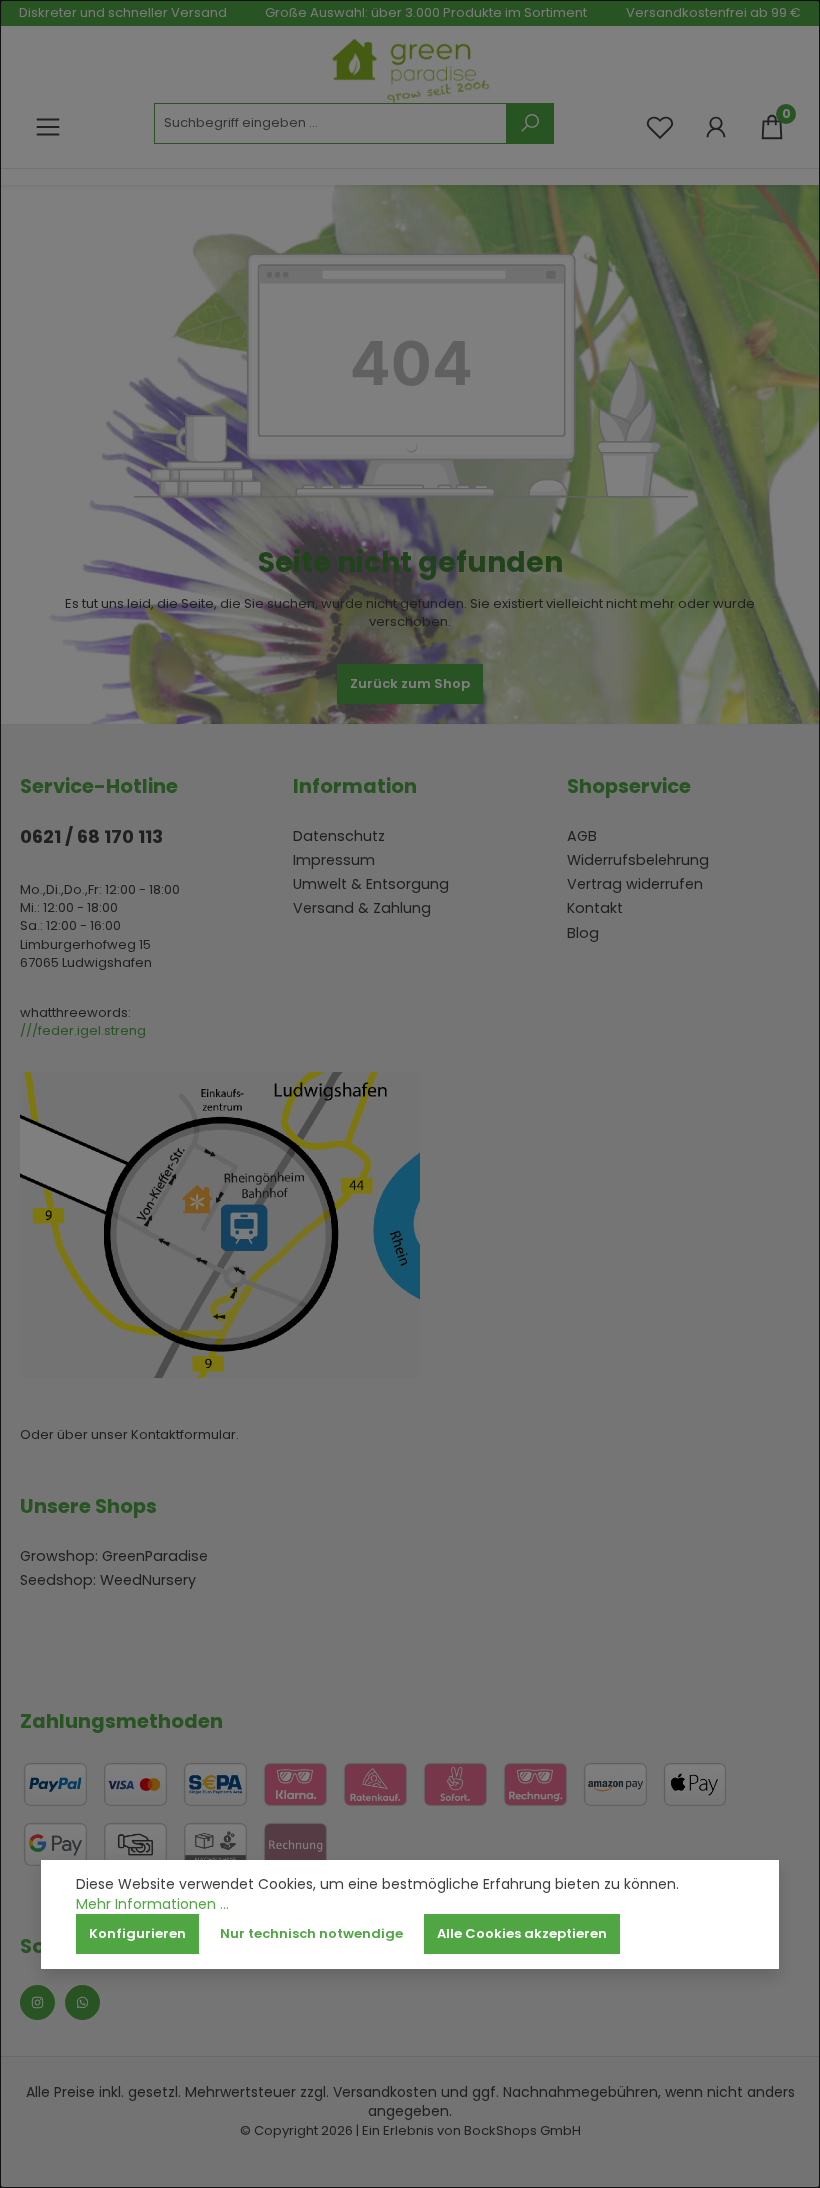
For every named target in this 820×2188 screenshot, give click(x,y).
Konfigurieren (137, 1933)
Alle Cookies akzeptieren (522, 1933)
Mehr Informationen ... (152, 1904)
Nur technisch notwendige (311, 1933)
